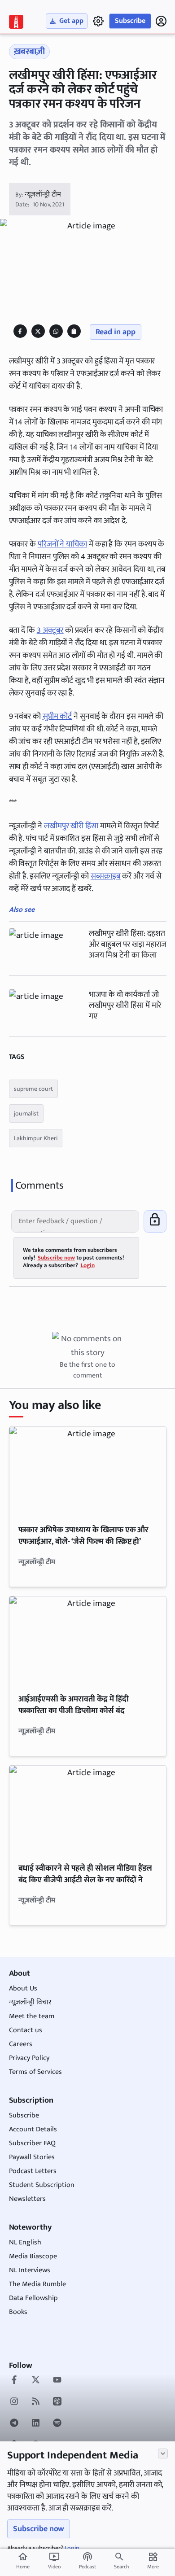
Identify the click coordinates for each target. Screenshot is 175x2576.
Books (18, 2312)
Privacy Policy (29, 2058)
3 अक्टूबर (50, 630)
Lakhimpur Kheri (36, 1138)
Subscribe (130, 21)
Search (121, 2567)
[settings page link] (98, 21)
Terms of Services (35, 2072)
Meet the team (32, 2016)
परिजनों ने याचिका (62, 544)
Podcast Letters (33, 2171)
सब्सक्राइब (106, 876)
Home (23, 2561)
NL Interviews (30, 2270)
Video (54, 2561)
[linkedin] (36, 2424)
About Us (23, 1988)
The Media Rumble (37, 2284)
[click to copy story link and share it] (74, 331)
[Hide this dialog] (163, 2454)
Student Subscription (42, 2185)
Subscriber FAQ (32, 2143)
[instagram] (14, 2402)
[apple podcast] (57, 2402)
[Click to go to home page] (16, 22)
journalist (26, 1113)
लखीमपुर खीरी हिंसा (71, 826)
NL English (25, 2242)
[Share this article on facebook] (20, 331)
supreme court (33, 1089)
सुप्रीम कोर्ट (57, 717)
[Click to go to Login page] (161, 21)
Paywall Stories (32, 2157)
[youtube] (57, 2381)
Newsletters (27, 2199)
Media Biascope (33, 2256)
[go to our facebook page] (14, 2381)
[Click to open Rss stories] (36, 2402)
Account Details (33, 2129)
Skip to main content (50, 62)
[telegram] (14, 2424)
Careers (21, 2044)
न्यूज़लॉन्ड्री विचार (30, 2002)
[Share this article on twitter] (38, 331)
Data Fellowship (33, 2298)
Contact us (26, 2030)
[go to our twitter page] (36, 2381)
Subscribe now (39, 2529)
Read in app (116, 332)
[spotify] (57, 2424)
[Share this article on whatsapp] (56, 331)
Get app (71, 21)
